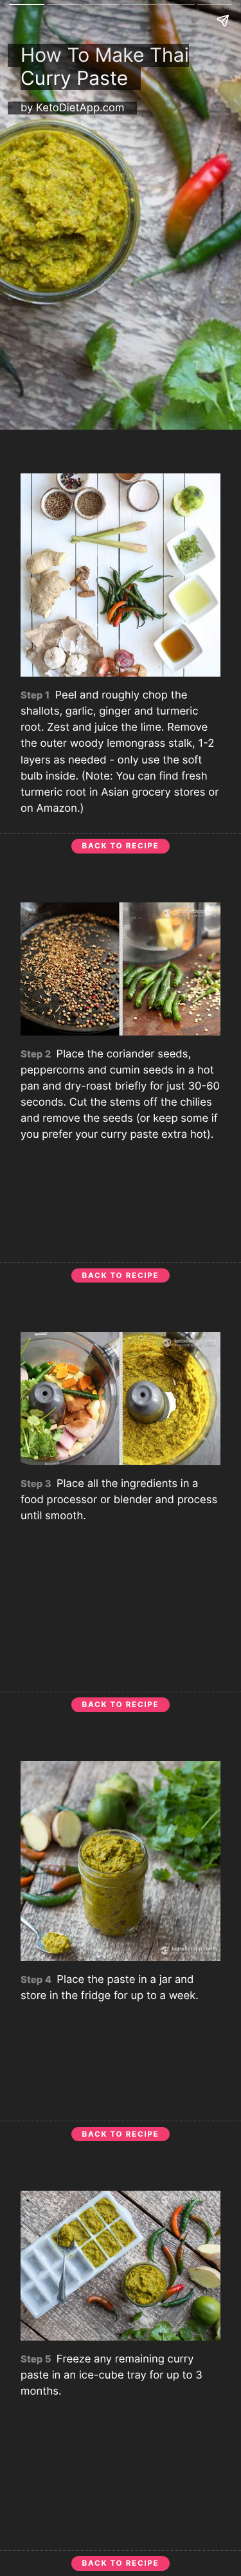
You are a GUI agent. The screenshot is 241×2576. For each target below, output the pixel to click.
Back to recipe (121, 846)
